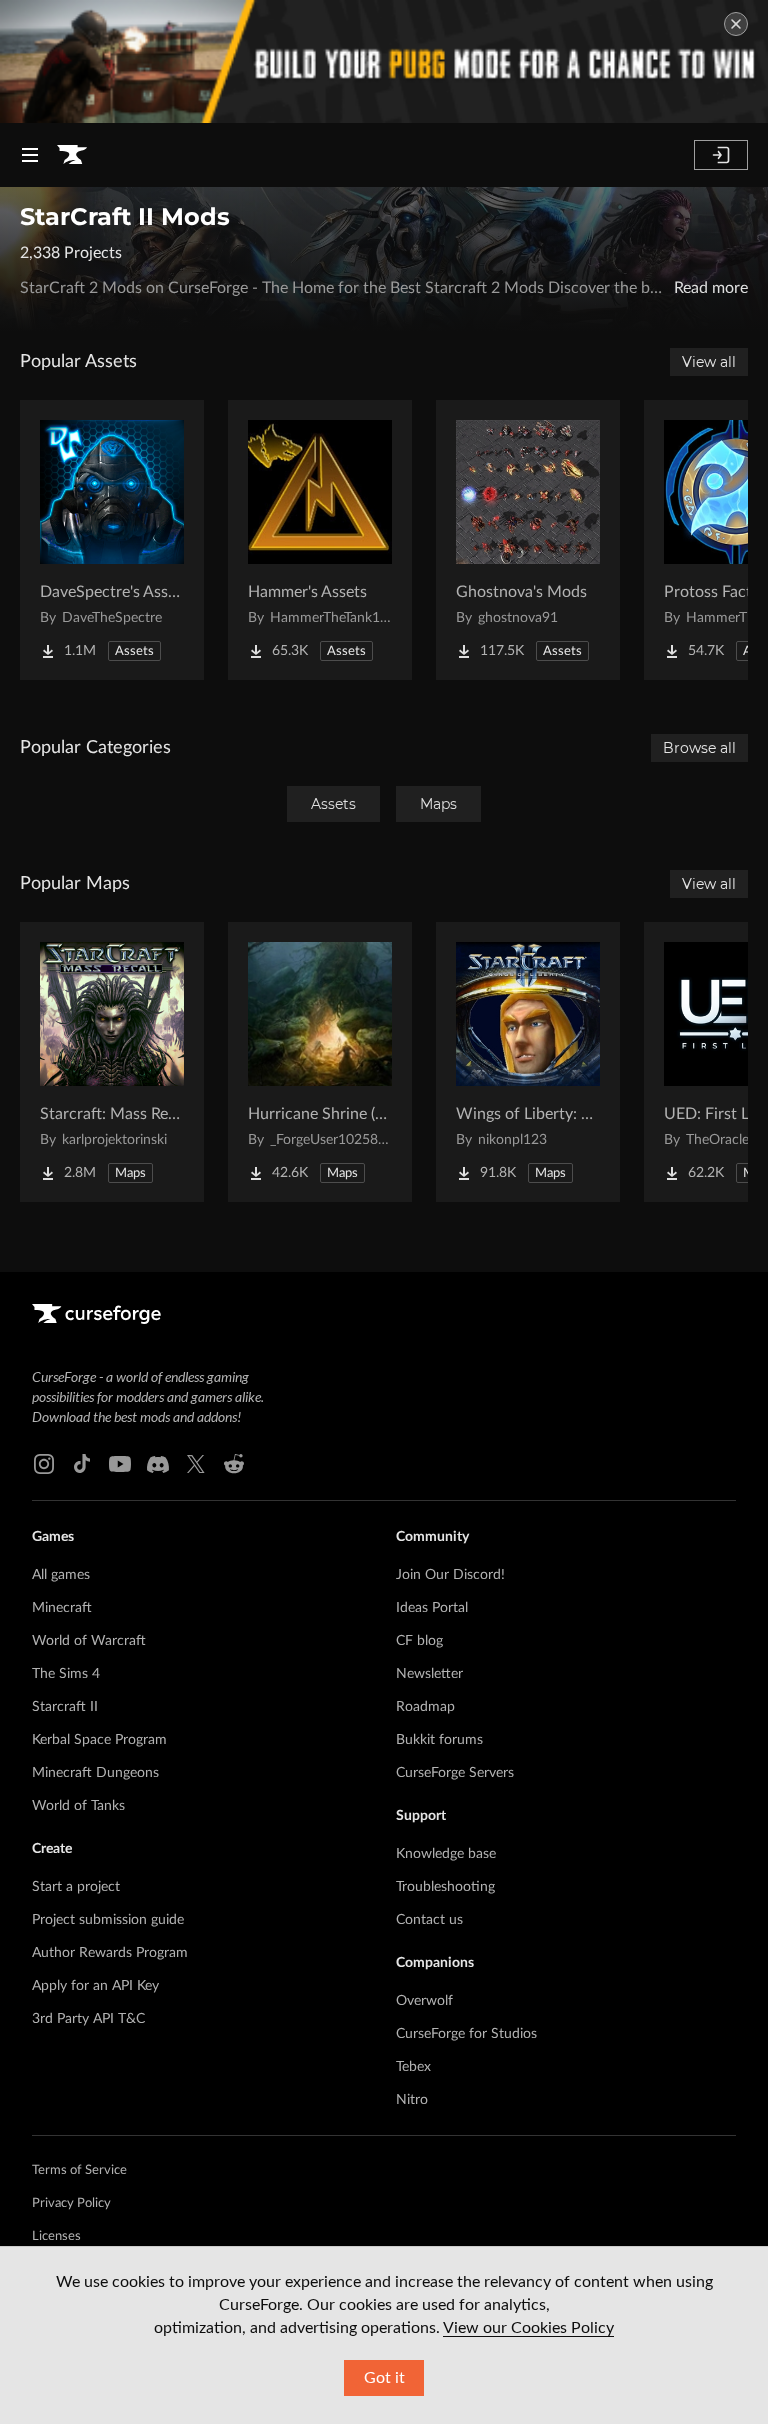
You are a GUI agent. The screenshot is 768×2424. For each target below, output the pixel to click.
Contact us (429, 1920)
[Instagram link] (44, 1464)
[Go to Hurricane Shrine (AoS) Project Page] (320, 1062)
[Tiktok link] (82, 1464)
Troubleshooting (445, 1887)
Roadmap (425, 1707)
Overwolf (424, 2001)
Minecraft (62, 1608)
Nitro (412, 2100)
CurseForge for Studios (466, 2034)
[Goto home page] (72, 155)
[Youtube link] (120, 1464)
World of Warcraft (89, 1641)
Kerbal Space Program (99, 1740)
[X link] (196, 1464)
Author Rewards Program (110, 1953)
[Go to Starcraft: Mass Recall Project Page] (112, 1062)
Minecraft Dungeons (95, 1773)
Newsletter (429, 1674)
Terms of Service (79, 2170)
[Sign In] (721, 155)
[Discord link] (158, 1464)
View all (709, 362)
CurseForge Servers (455, 1773)
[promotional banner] (384, 61)
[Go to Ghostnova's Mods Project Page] (528, 540)
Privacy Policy (71, 2203)
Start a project (76, 1887)
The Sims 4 (66, 1674)
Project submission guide (108, 1920)
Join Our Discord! (450, 1575)
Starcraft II (65, 1707)
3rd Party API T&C (88, 2019)
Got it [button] (384, 2378)
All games (61, 1575)
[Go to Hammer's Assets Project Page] (320, 540)
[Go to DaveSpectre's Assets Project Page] (112, 540)
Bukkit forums (439, 1740)
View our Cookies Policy (528, 2328)
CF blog (419, 1641)
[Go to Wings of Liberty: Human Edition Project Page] (528, 1062)
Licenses (56, 2236)
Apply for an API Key (95, 1986)
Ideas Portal (432, 1608)
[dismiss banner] (736, 24)
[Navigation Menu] (30, 155)
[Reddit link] (234, 1464)
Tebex (413, 2067)
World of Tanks (78, 1806)
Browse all (699, 748)
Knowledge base (446, 1854)
